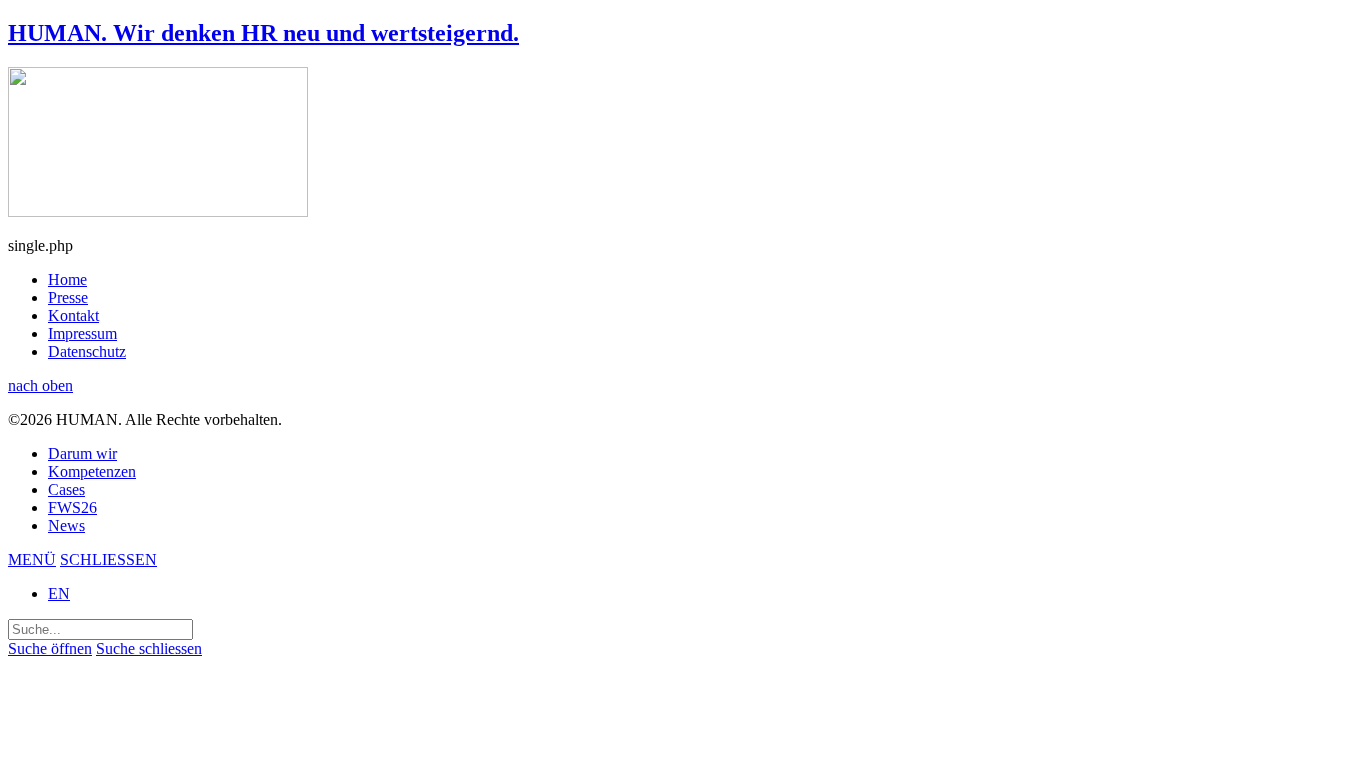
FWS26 (72, 507)
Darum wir (82, 453)
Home (67, 279)
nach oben (40, 385)
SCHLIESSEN (108, 559)
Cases (66, 489)
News (66, 525)
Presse (68, 297)
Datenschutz (87, 351)
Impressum (82, 333)
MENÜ (32, 559)
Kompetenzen (92, 471)
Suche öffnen (50, 648)
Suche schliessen (149, 648)
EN (59, 593)
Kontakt (73, 315)
